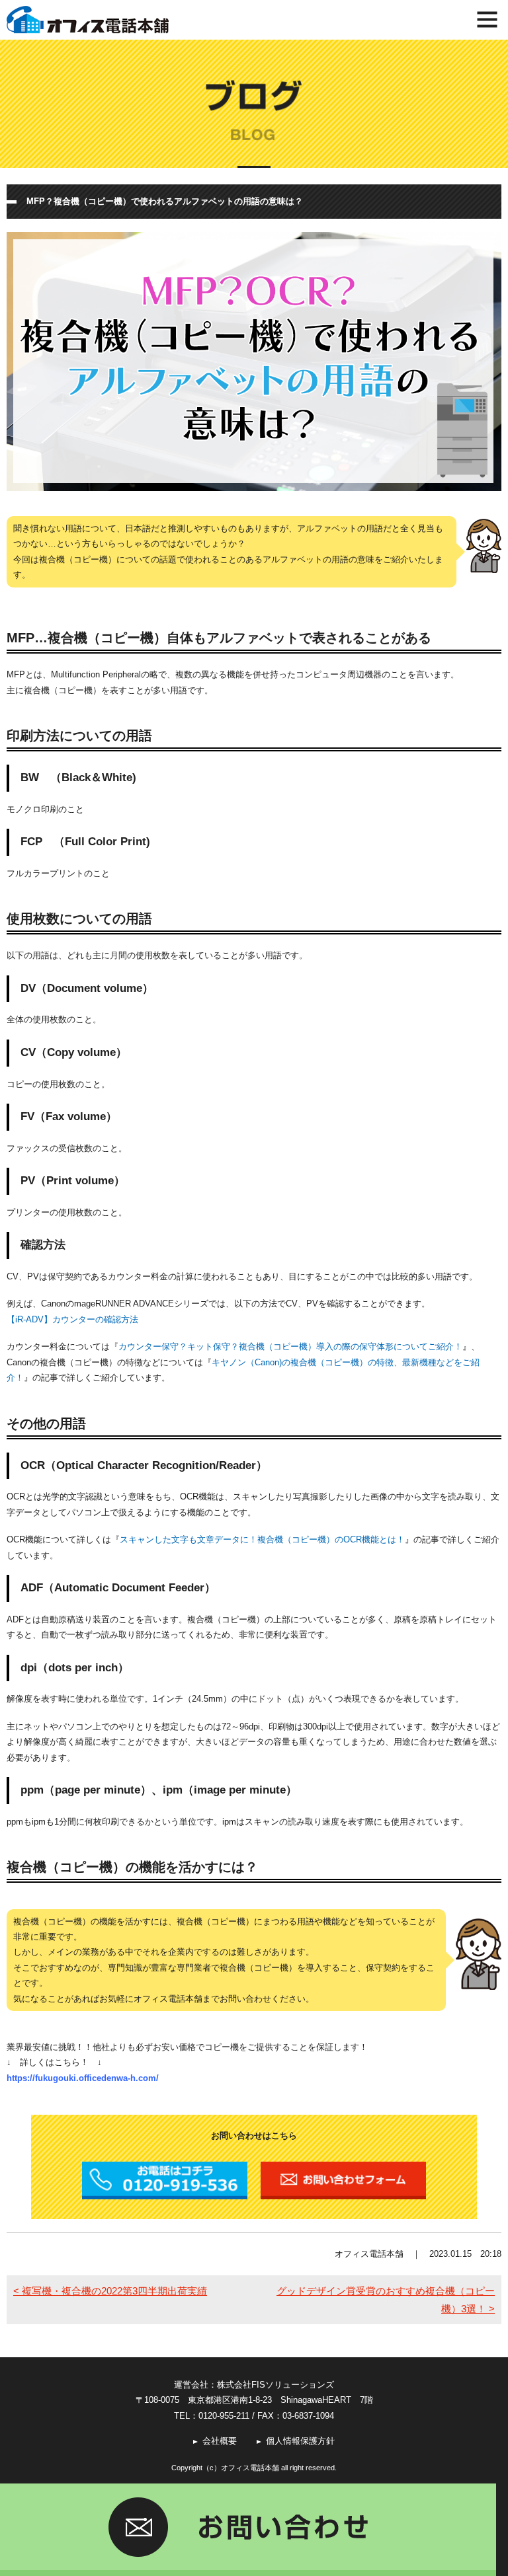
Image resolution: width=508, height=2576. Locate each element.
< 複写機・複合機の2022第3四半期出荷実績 (110, 2291)
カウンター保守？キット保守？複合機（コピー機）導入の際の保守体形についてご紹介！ (290, 1346)
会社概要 (220, 2441)
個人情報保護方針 (300, 2441)
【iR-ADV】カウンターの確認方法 (72, 1319)
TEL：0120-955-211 (212, 2416)
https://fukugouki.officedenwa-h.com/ (83, 2078)
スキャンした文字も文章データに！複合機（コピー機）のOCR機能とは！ (262, 1539)
